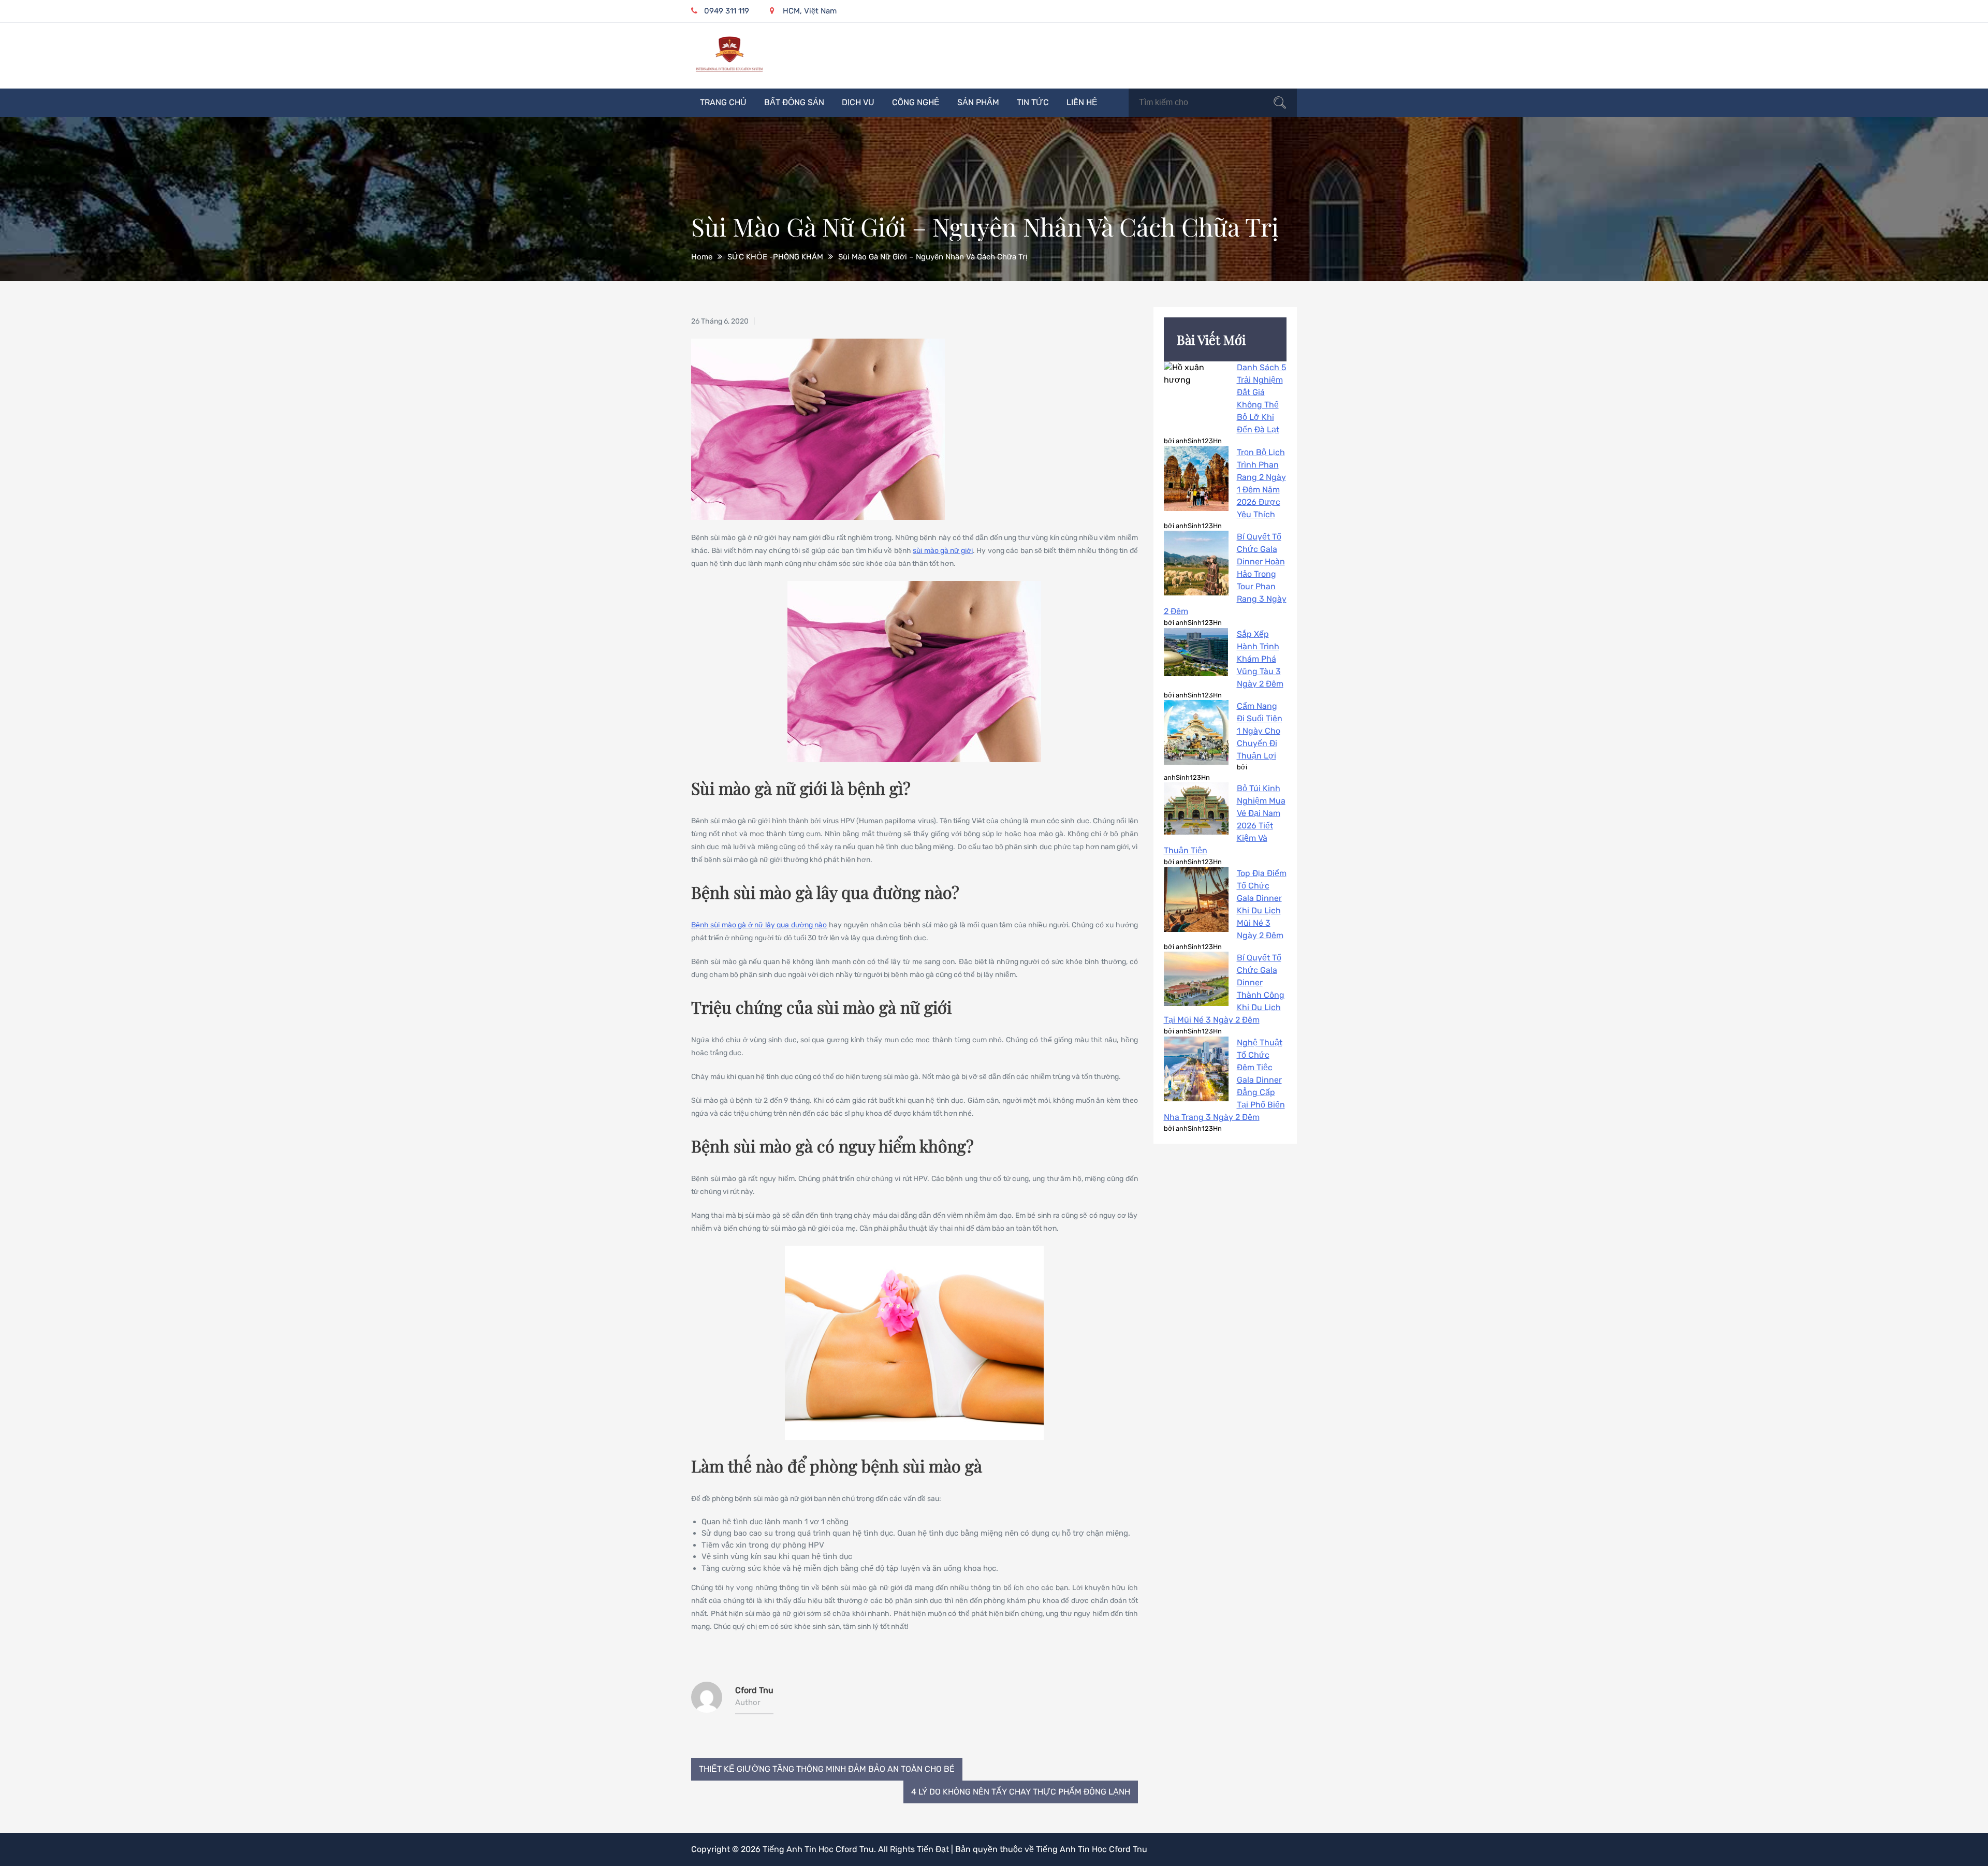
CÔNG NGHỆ (916, 102)
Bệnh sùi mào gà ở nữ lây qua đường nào (759, 925)
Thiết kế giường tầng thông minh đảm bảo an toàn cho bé (827, 1769)
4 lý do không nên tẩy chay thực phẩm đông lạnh (1021, 1792)
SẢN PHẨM (978, 102)
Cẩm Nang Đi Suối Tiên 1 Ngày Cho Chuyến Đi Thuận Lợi (1260, 731)
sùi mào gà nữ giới (943, 551)
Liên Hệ (1082, 102)
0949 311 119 (727, 11)
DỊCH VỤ (858, 102)
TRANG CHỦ (723, 102)
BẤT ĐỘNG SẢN (794, 102)
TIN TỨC (1033, 102)
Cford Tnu (754, 1690)
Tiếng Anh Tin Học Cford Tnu (818, 1849)
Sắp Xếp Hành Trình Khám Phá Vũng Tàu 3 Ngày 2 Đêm (1260, 659)
